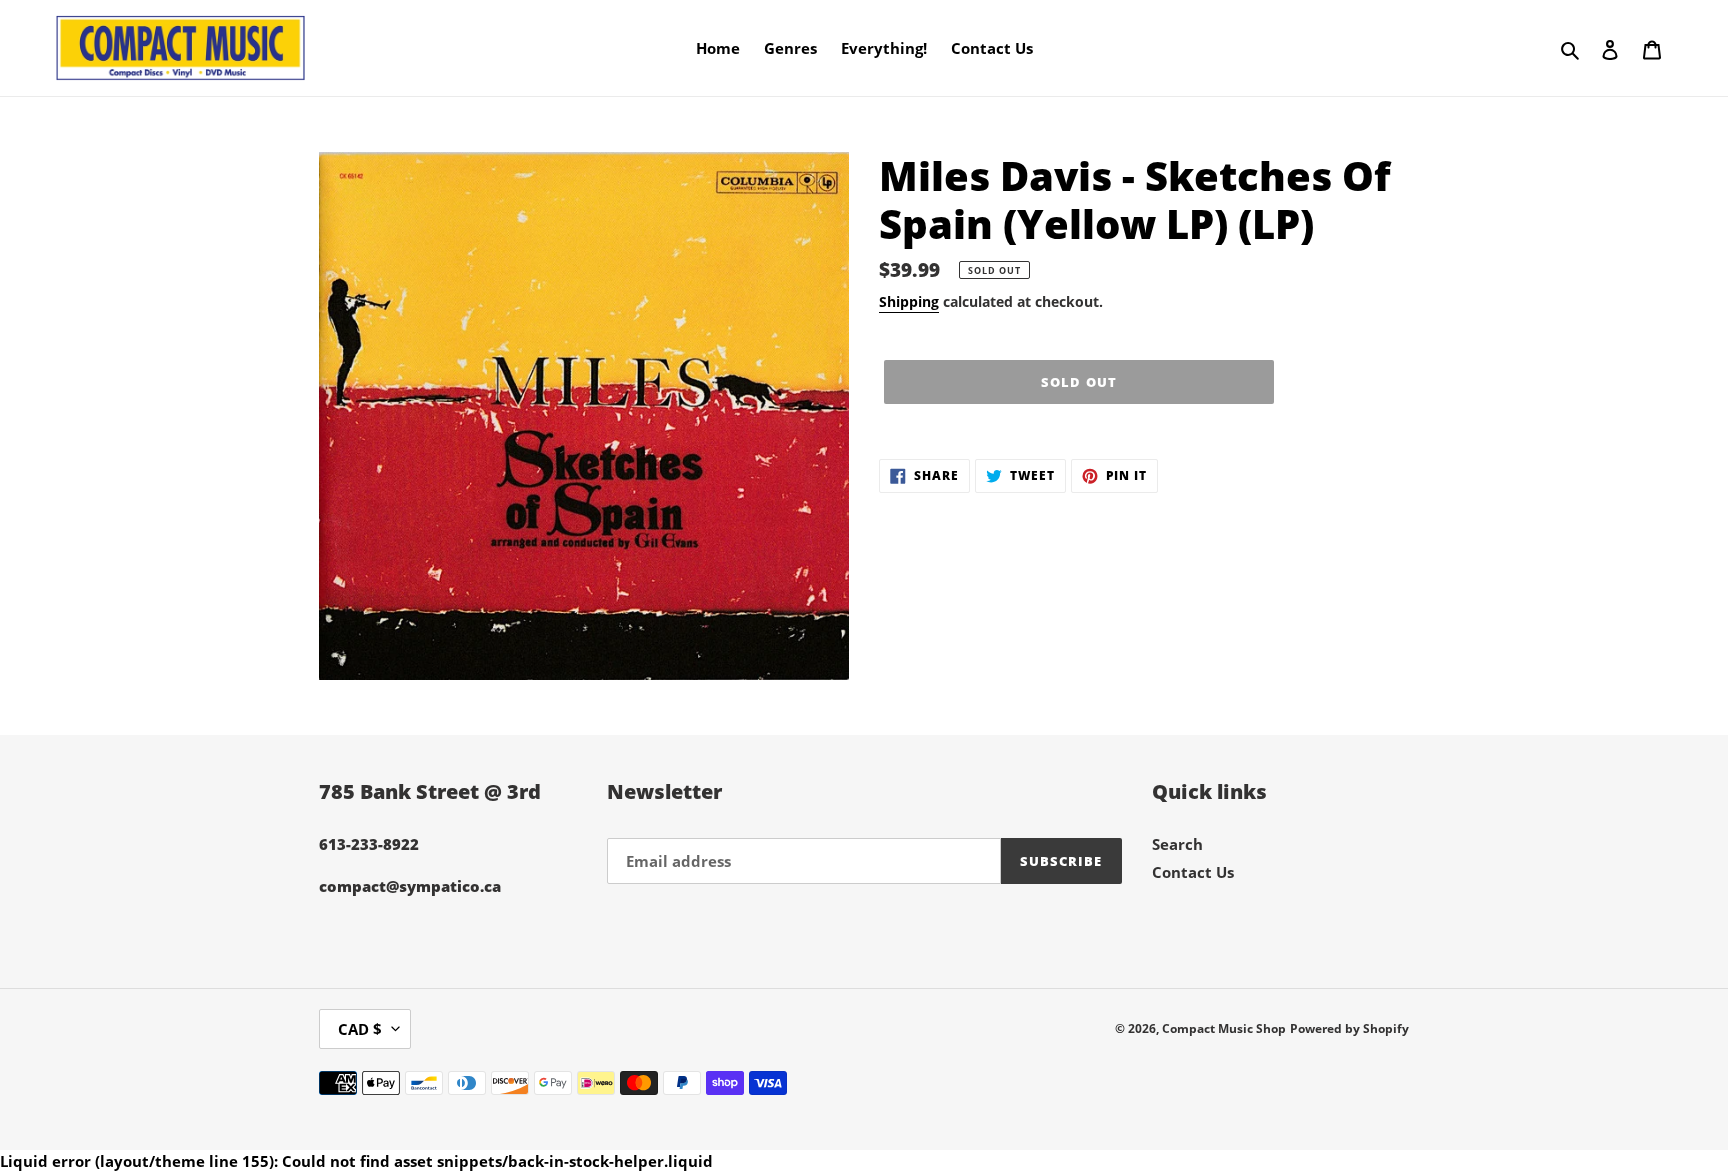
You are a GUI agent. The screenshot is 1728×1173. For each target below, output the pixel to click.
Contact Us (1193, 872)
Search (1177, 844)
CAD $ (360, 1029)
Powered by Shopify (1349, 1028)
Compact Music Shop (1224, 1028)
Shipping (909, 301)
